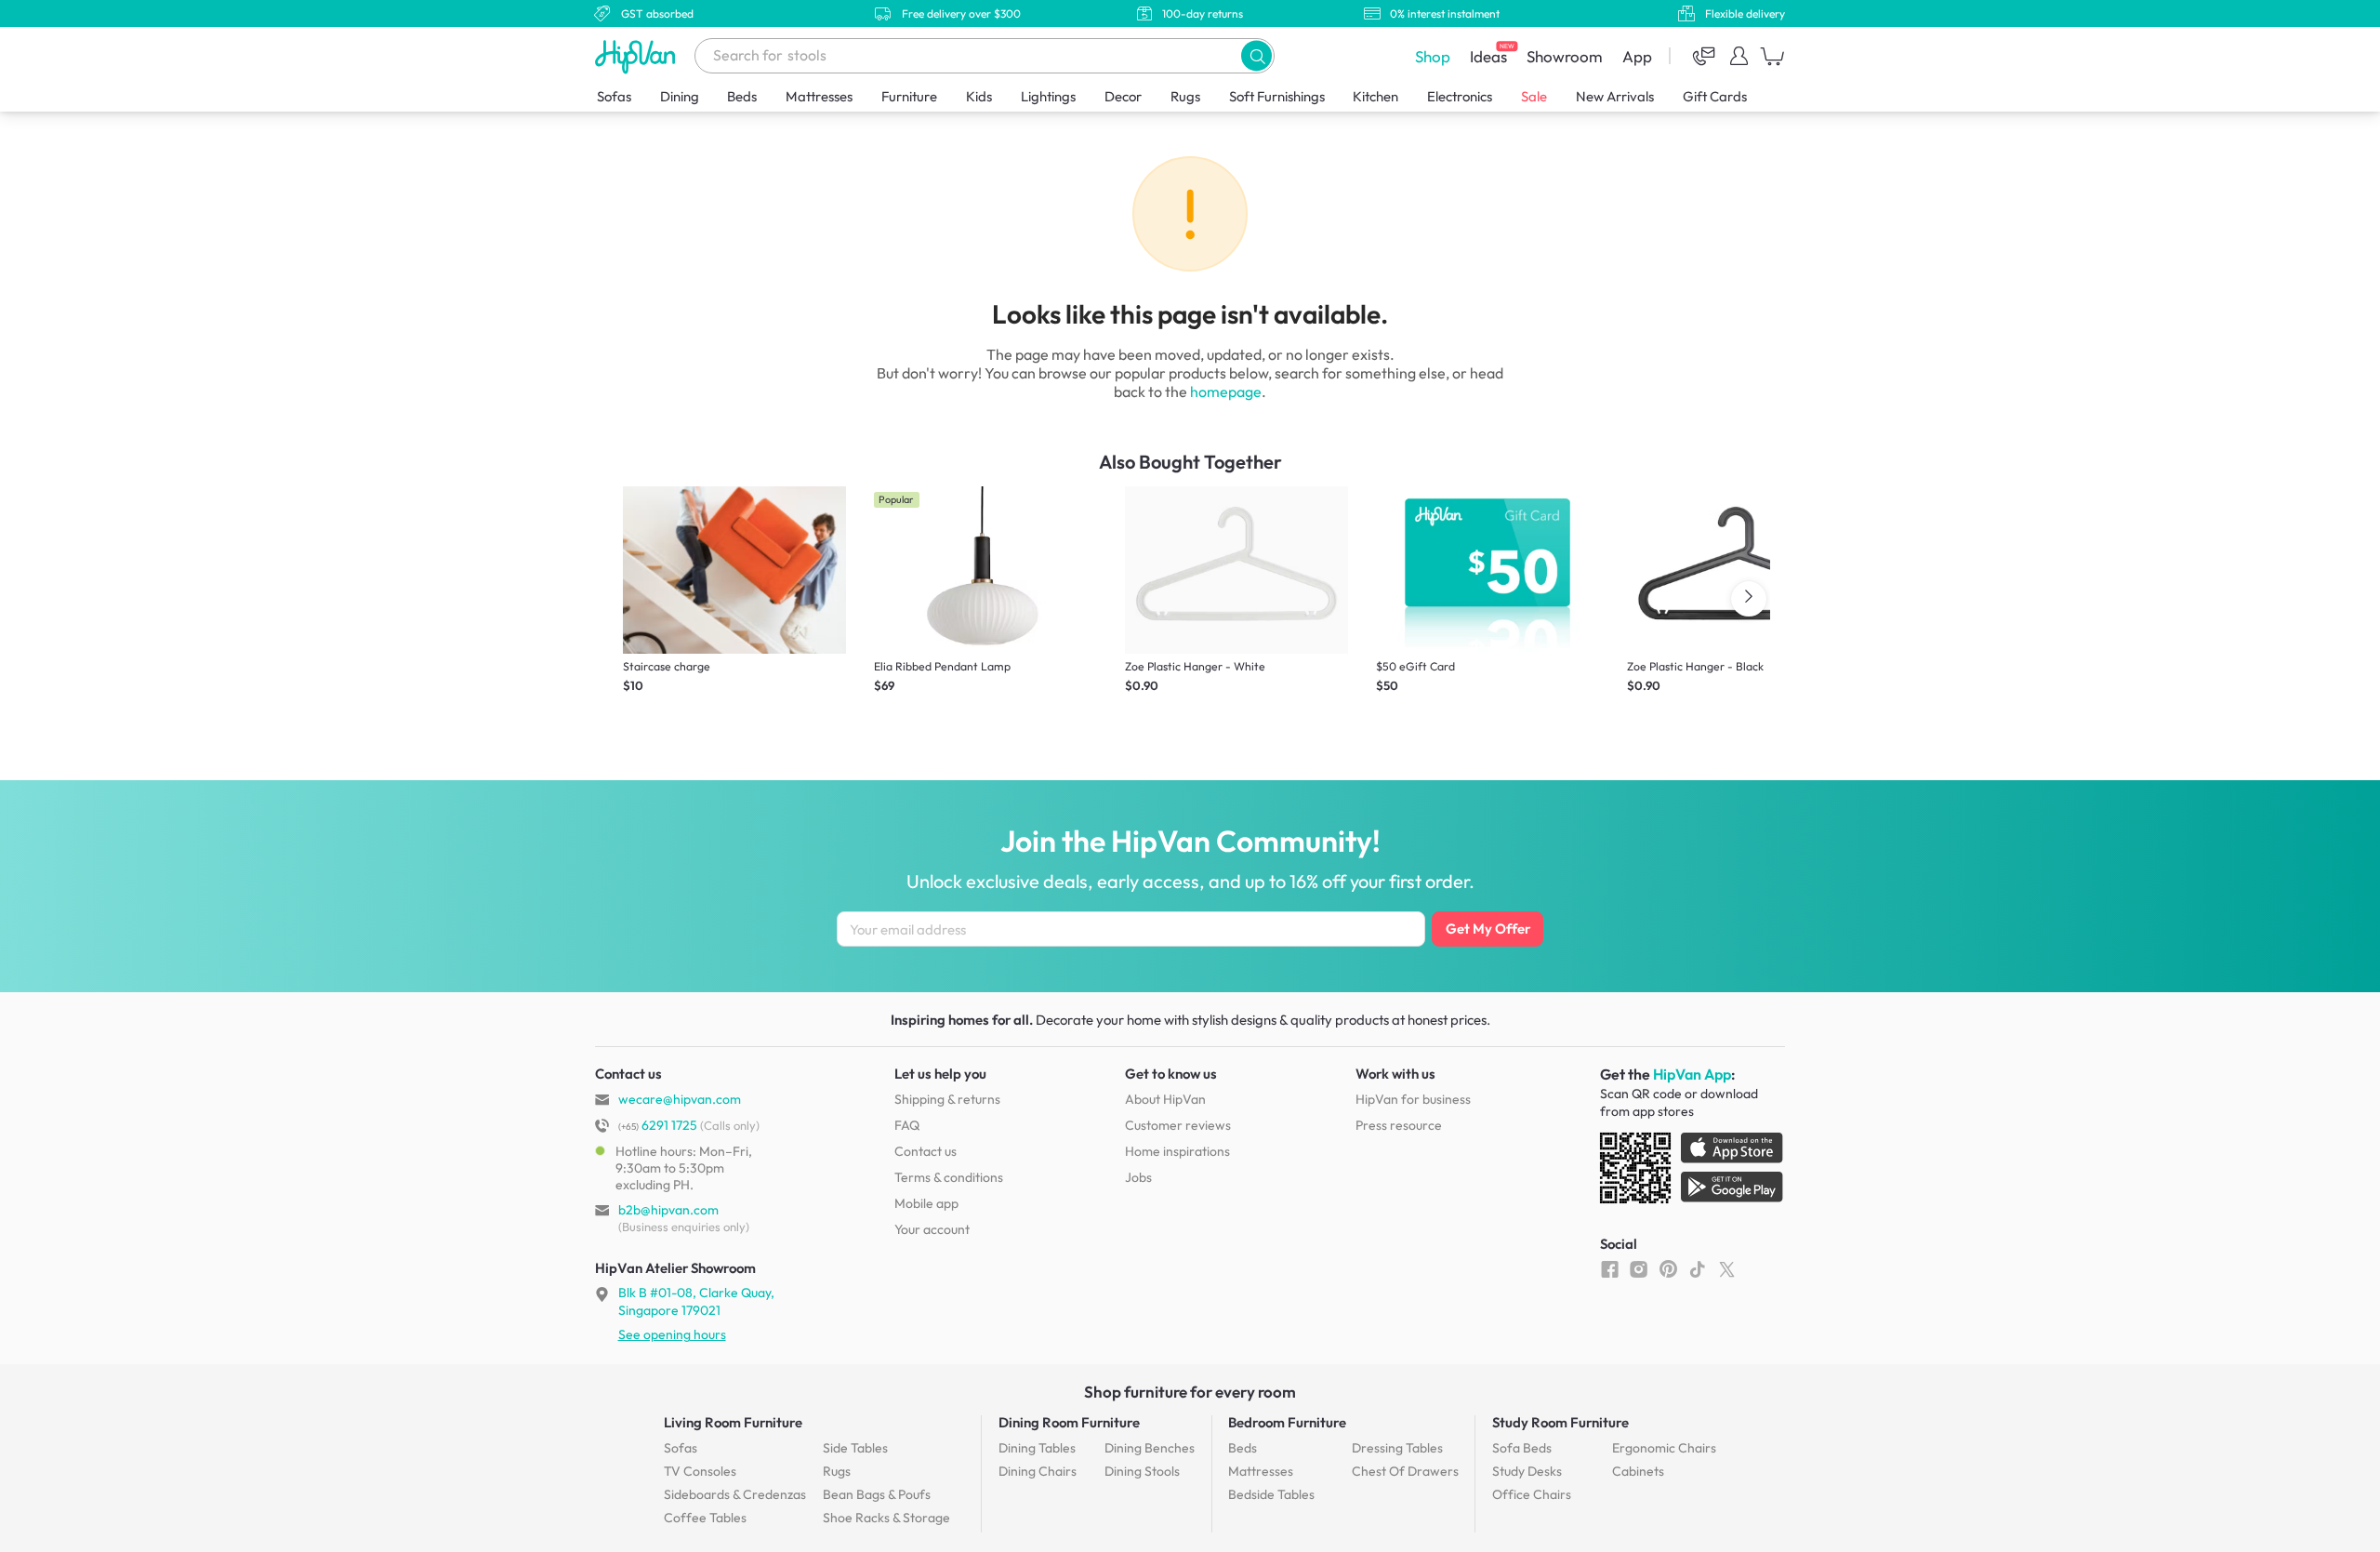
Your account (932, 1229)
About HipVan (1165, 1099)
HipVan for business (1413, 1099)
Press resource (1399, 1125)
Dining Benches (1150, 1448)
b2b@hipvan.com (668, 1210)
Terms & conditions (949, 1177)
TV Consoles (700, 1471)
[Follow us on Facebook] (1610, 1268)
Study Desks (1527, 1471)
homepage (1226, 391)
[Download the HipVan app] (1693, 1172)
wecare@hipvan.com (680, 1099)
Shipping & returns (947, 1099)
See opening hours (672, 1334)
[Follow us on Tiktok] (1697, 1268)
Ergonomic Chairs (1664, 1448)
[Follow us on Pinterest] (1668, 1268)
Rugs (1185, 96)
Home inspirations (1177, 1151)
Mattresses (819, 96)
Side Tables (855, 1448)
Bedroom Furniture (1287, 1422)
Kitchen (1375, 96)
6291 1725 (658, 1125)
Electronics (1460, 96)
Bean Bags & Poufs (877, 1494)
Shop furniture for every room (1190, 1392)
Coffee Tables (705, 1518)
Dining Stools (1142, 1471)
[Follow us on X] (1727, 1268)
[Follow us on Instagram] (1639, 1268)
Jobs (1138, 1177)
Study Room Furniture (1560, 1422)
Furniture (909, 96)
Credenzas (735, 1494)
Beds (742, 96)
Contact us (926, 1151)
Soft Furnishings (1277, 96)
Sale (1534, 96)
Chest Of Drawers (1405, 1471)
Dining (680, 96)
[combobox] (985, 56)
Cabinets (1638, 1471)
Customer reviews (1178, 1125)
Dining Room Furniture (1069, 1422)
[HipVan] (637, 56)
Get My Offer (1488, 929)
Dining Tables (1037, 1448)
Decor (1123, 96)
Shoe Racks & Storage (886, 1518)
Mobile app (926, 1203)
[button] (1256, 55)
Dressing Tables (1397, 1448)
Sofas (614, 96)
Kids (979, 96)
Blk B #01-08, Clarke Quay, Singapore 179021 (696, 1301)
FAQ (907, 1125)
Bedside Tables (1271, 1494)
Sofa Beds (1522, 1448)
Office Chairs (1532, 1494)
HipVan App (1692, 1074)
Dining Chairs (1038, 1471)
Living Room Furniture (733, 1422)
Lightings (1048, 96)
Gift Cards (1715, 96)
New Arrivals (1615, 96)
